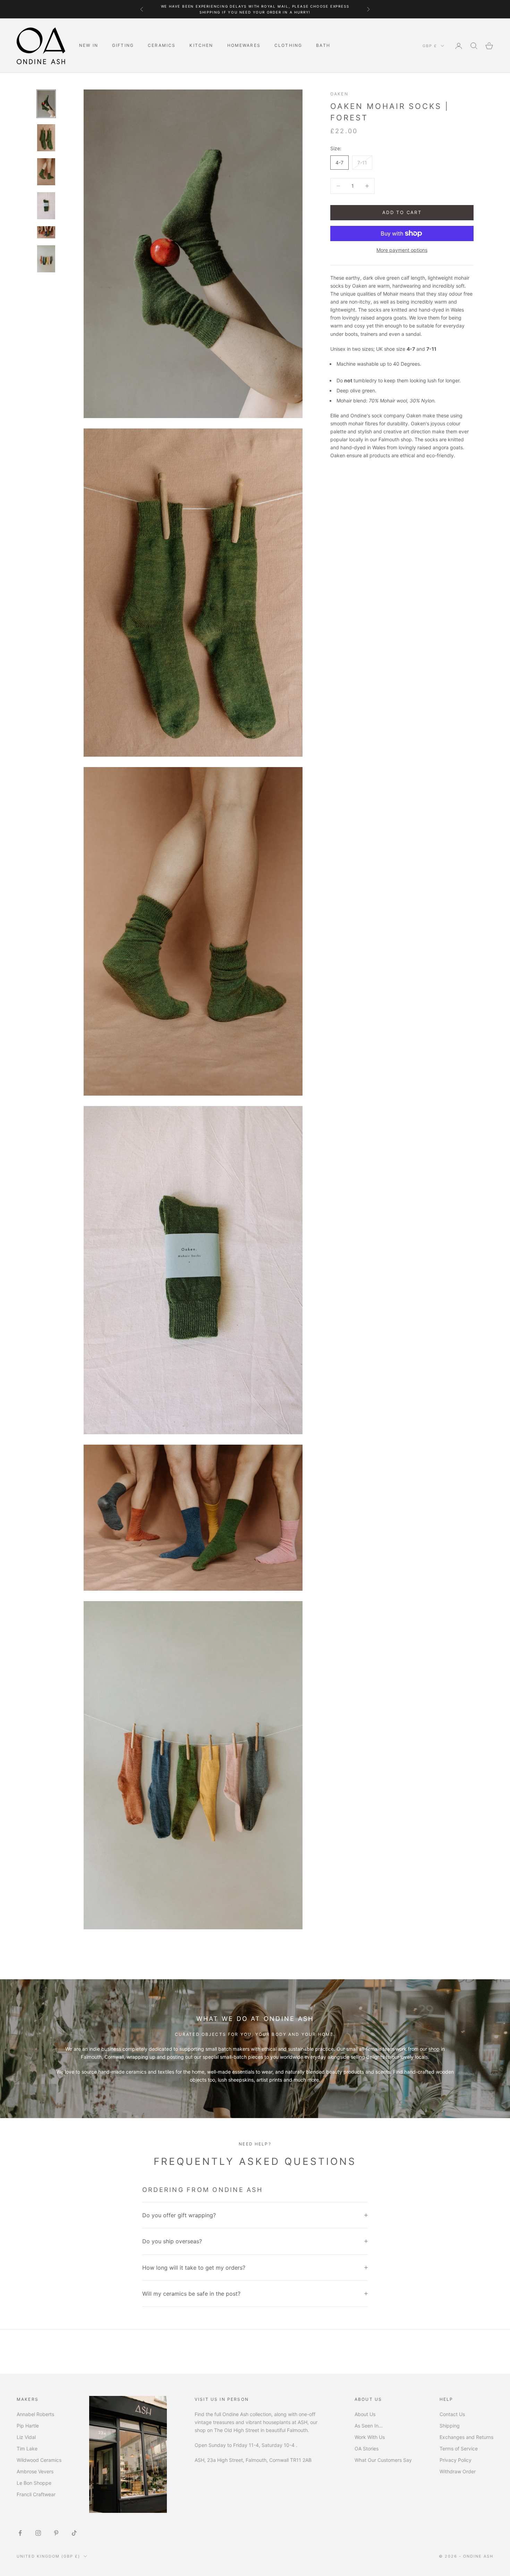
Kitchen (201, 45)
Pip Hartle (28, 2426)
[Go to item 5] (46, 232)
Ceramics (162, 45)
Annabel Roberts (35, 2414)
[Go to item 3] (46, 172)
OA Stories (367, 2449)
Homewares (244, 45)
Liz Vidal (26, 2437)
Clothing (288, 45)
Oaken (339, 94)
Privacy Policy (456, 2460)
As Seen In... (369, 2426)
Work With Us (370, 2437)
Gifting (123, 45)
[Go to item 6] (46, 259)
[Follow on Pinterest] (56, 2533)
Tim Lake (27, 2449)
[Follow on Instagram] (38, 2533)
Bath (323, 45)
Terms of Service (459, 2449)
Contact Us (452, 2414)
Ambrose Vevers (35, 2471)
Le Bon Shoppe (34, 2483)
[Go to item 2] (46, 138)
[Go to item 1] (46, 104)
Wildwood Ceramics (39, 2460)
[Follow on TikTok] (74, 2533)
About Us (365, 2414)
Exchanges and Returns (466, 2437)
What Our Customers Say (383, 2460)
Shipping (450, 2426)
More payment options (402, 250)
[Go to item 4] (46, 206)
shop (434, 2049)
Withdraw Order (458, 2471)
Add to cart (402, 212)
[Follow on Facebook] (20, 2533)
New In (89, 45)
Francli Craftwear (36, 2494)
